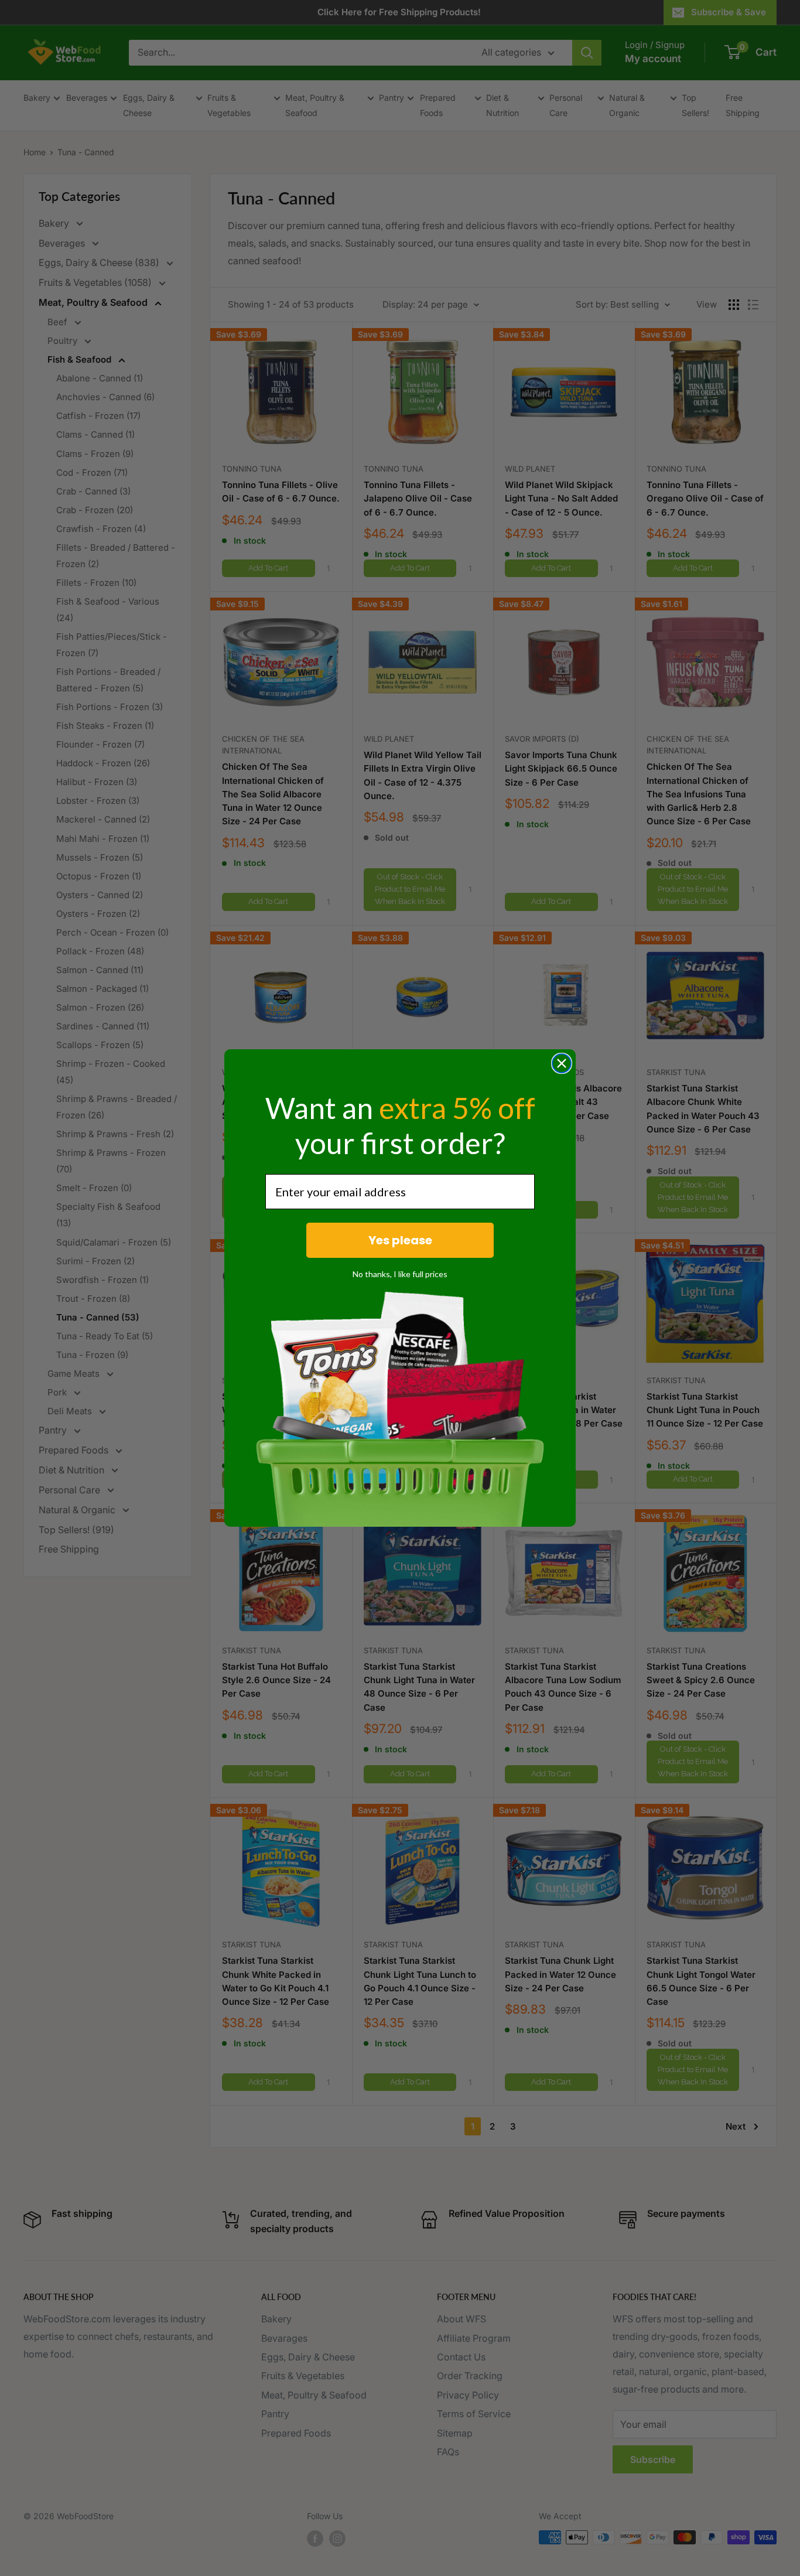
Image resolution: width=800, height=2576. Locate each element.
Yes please (400, 1240)
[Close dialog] (562, 1063)
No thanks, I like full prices (400, 1274)
